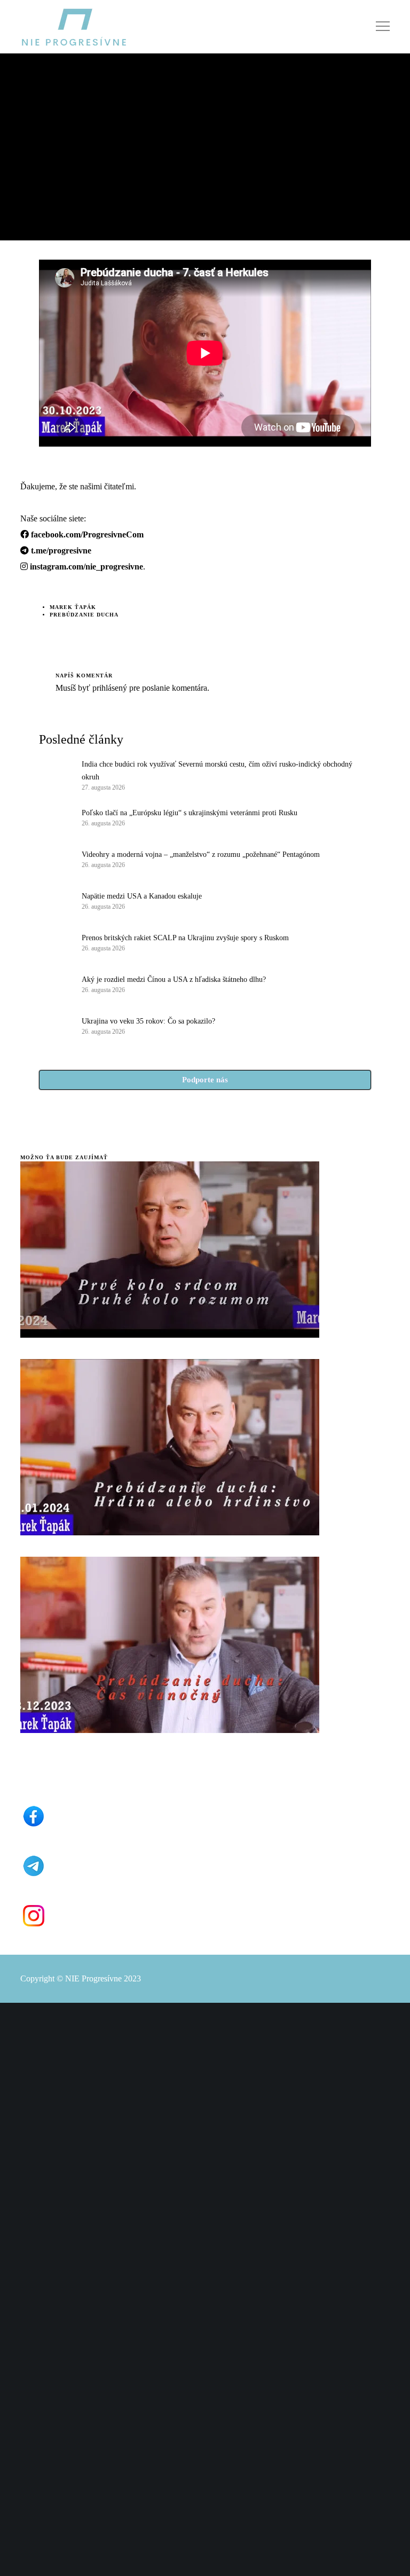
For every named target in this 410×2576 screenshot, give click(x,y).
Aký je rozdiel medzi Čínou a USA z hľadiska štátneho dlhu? (174, 979)
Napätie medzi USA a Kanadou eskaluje (142, 896)
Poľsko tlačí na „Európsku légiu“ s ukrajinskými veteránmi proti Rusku (190, 813)
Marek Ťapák (73, 607)
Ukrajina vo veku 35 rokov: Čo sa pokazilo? (148, 1021)
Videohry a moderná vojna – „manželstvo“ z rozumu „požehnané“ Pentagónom (201, 854)
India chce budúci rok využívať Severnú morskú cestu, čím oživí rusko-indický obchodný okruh (217, 771)
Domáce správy (47, 115)
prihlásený (109, 688)
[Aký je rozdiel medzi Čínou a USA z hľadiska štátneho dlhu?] (55, 983)
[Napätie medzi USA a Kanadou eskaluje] (55, 900)
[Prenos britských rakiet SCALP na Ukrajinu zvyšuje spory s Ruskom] (55, 942)
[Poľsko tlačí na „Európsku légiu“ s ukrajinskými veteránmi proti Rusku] (55, 817)
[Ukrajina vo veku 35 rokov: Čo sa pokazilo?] (55, 1025)
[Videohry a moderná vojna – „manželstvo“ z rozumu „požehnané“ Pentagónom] (55, 858)
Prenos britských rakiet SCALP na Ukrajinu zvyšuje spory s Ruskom (185, 938)
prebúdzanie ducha (84, 615)
